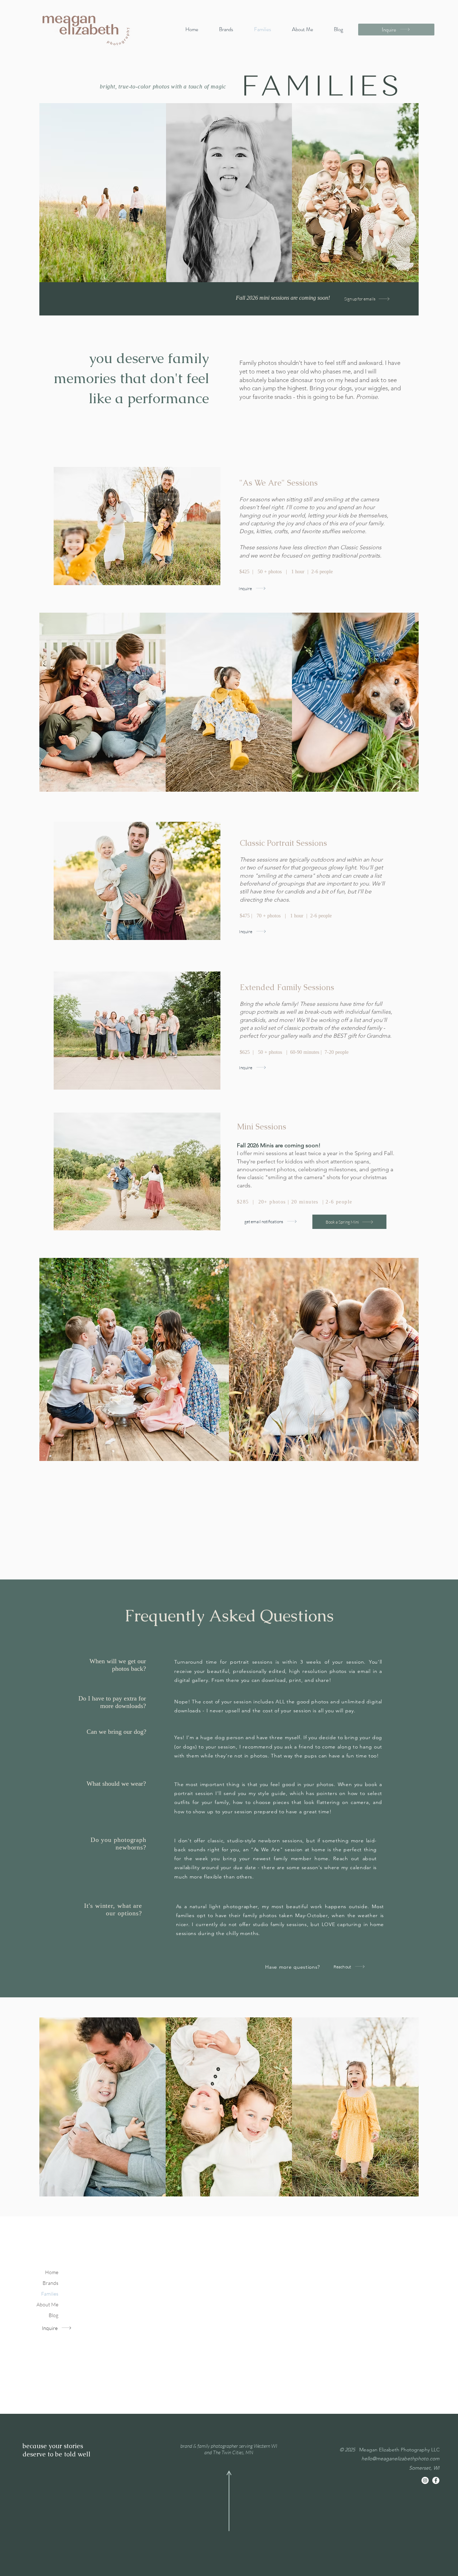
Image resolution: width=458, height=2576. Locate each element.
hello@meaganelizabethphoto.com (400, 2459)
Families (50, 2294)
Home (52, 2272)
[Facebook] (436, 2480)
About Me (47, 2304)
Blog (53, 2315)
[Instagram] (425, 2480)
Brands (50, 2283)
